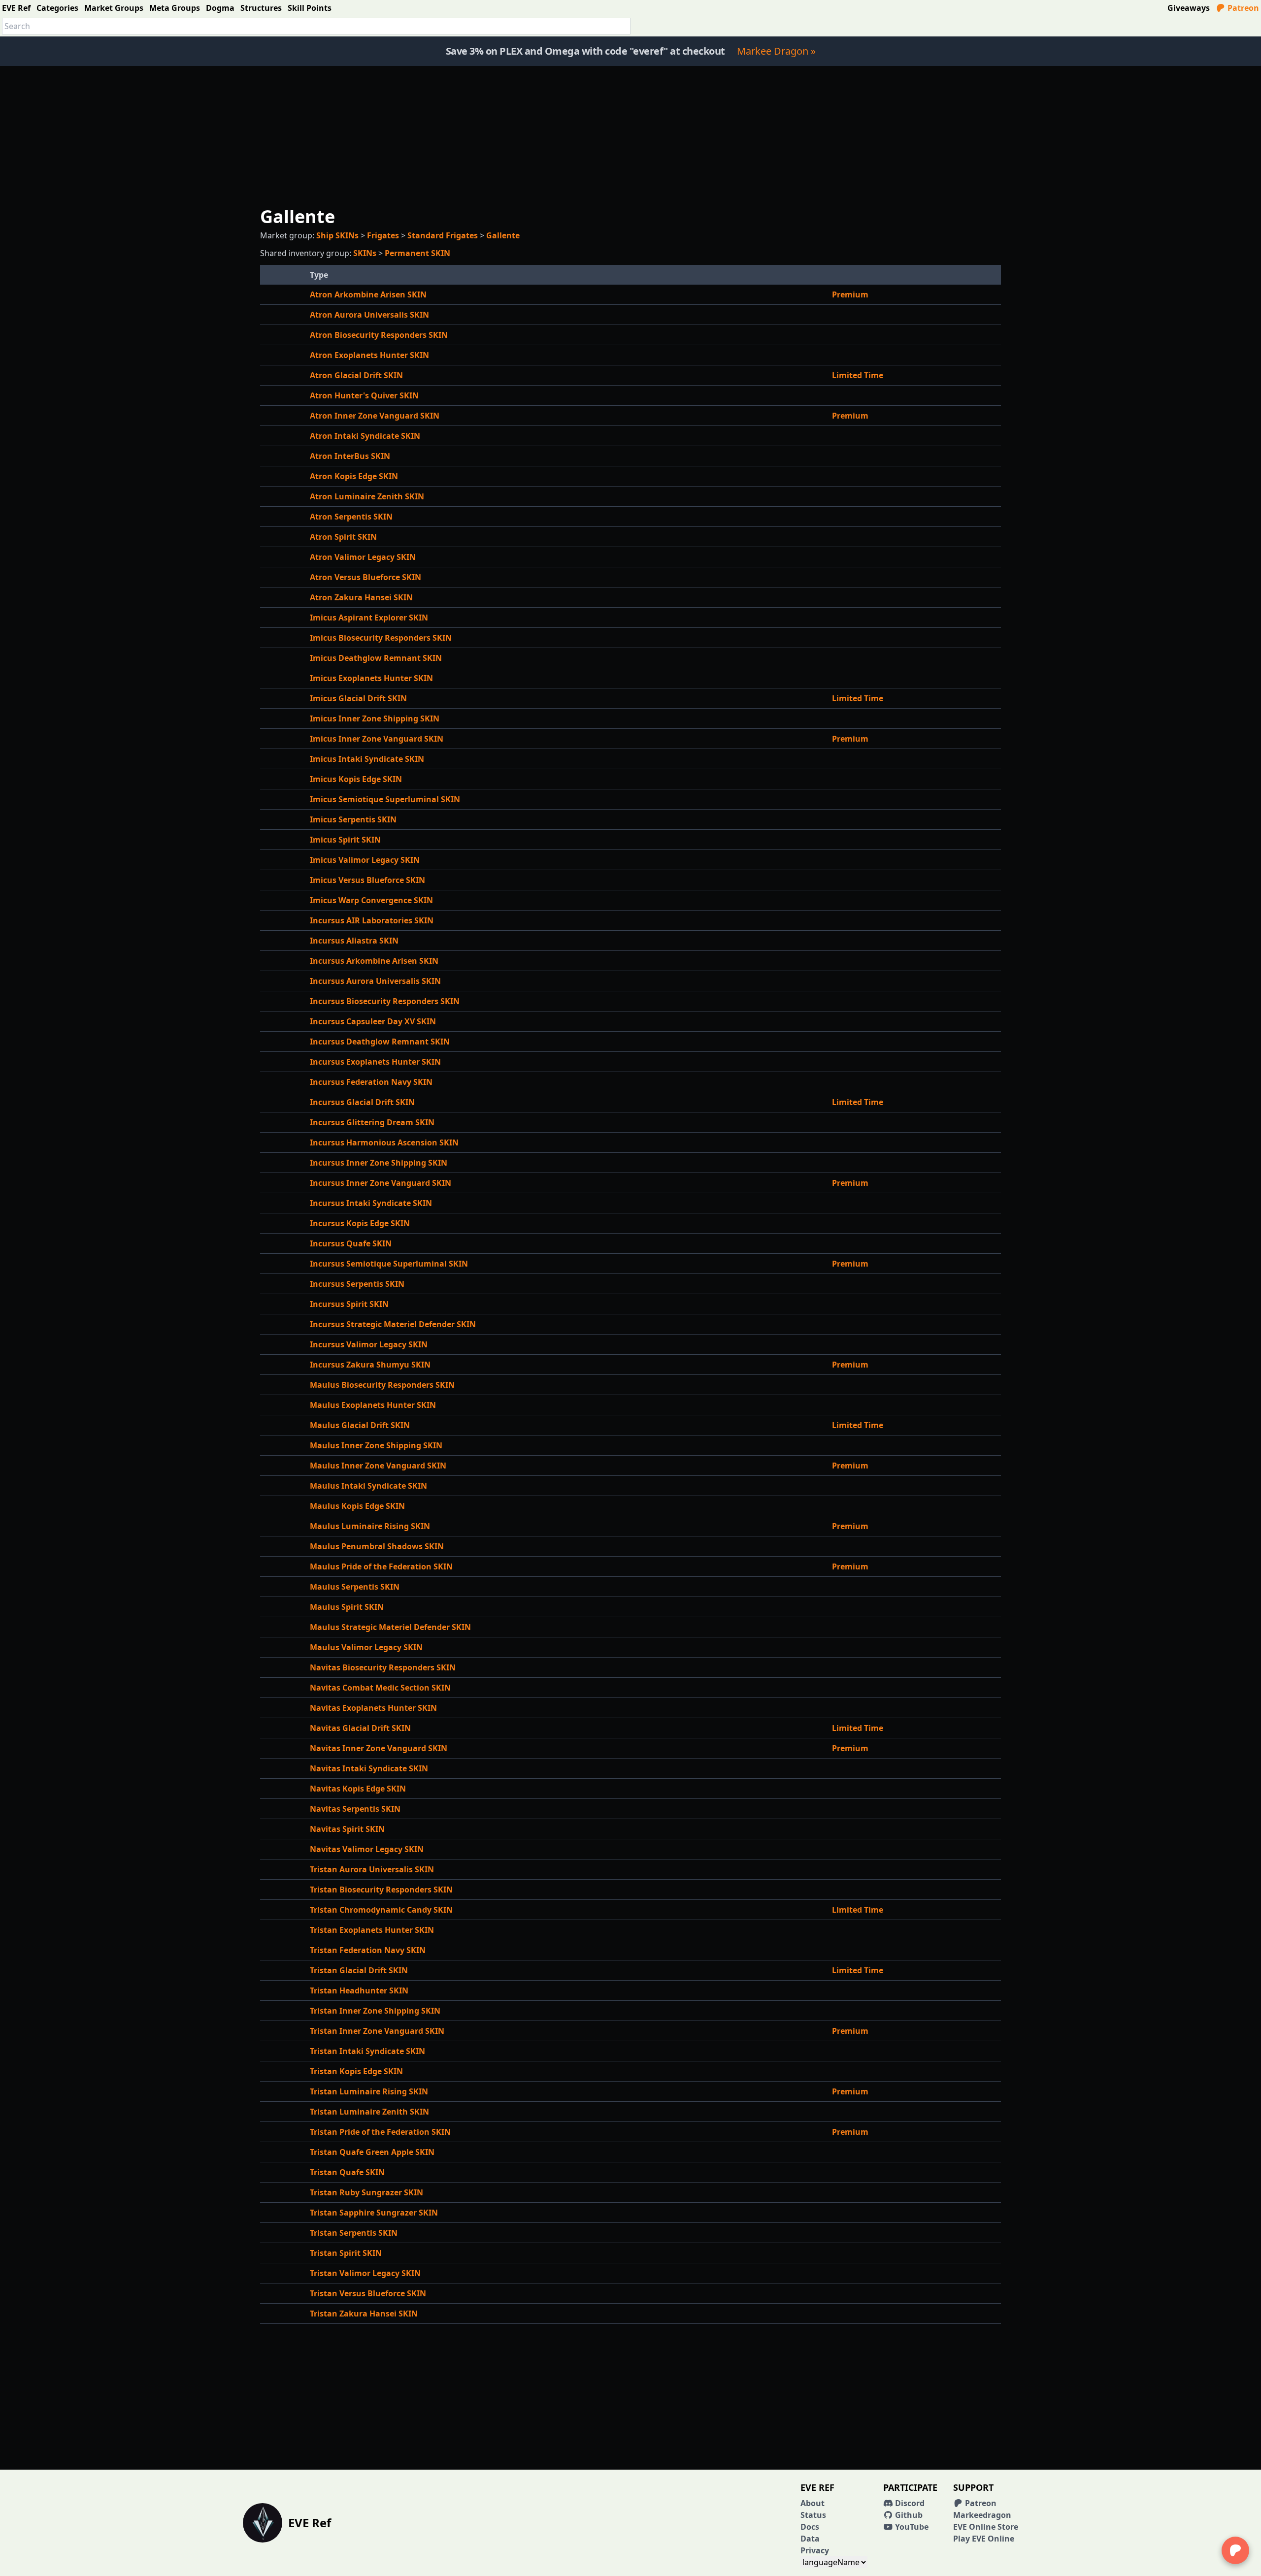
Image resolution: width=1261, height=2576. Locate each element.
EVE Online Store (986, 2527)
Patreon (1242, 8)
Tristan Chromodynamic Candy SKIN (381, 1910)
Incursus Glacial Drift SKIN (362, 1102)
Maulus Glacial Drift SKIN (360, 1425)
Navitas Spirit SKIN (347, 1829)
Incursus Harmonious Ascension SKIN (384, 1142)
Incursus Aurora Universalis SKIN (375, 981)
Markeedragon (982, 2515)
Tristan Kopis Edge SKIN (356, 2071)
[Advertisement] (630, 135)
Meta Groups (175, 8)
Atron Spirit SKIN (343, 537)
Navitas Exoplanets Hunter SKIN (373, 1708)
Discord (909, 2503)
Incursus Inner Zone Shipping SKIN (379, 1163)
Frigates (383, 235)
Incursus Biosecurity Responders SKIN (385, 1001)
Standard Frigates (443, 235)
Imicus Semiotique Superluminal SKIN (385, 799)
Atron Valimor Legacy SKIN (363, 557)
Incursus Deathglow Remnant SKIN (380, 1042)
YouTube (911, 2527)
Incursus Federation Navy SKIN (371, 1082)
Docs (810, 2527)
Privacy (815, 2550)
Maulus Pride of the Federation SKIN (381, 1566)
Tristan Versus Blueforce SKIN (368, 2293)
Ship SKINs (337, 235)
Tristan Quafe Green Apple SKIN (372, 2152)
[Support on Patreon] (1235, 2550)
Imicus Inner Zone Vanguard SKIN (377, 739)
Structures (261, 8)
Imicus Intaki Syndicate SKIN (367, 759)
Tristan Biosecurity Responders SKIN (381, 1890)
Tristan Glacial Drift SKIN (359, 1970)
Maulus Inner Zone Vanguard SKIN (378, 1466)
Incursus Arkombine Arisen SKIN (374, 961)
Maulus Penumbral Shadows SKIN (377, 1546)
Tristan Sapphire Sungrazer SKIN (374, 2213)
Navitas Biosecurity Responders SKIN (383, 1667)
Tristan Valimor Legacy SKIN (365, 2273)
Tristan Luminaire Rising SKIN (369, 2091)
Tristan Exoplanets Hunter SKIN (372, 1930)
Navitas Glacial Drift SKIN (360, 1728)
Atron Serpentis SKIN (351, 517)
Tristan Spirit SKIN (346, 2253)
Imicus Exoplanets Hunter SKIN (371, 678)
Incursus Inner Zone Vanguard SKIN (381, 1183)
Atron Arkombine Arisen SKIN (368, 294)
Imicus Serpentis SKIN (353, 819)
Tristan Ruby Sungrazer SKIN (366, 2192)
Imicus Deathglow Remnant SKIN (376, 658)
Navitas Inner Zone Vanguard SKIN (379, 1748)
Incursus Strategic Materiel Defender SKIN (393, 1324)
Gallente (503, 235)
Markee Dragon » (776, 51)
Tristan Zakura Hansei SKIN (364, 2314)
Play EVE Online (984, 2539)
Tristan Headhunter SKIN (359, 1990)
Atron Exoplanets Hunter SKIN (369, 355)
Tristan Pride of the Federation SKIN (380, 2132)
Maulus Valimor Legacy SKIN (366, 1647)
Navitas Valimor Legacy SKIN (367, 1849)
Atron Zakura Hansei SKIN (361, 597)
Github (908, 2515)
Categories (57, 8)
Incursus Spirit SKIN (349, 1304)
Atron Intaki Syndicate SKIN (365, 436)
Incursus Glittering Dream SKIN (372, 1122)
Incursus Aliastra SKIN (354, 941)
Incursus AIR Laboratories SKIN (372, 920)
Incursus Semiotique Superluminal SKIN (389, 1264)
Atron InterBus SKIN (350, 456)
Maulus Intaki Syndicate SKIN (368, 1486)
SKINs (365, 253)
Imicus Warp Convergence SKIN (371, 900)
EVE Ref (16, 8)
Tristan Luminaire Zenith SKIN (369, 2112)
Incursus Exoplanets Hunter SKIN (375, 1062)
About (813, 2503)
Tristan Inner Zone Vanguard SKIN (377, 2031)
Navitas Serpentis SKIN (355, 1809)
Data (810, 2539)
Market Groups (114, 8)
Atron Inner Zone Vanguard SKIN (375, 416)
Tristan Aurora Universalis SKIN (372, 1869)
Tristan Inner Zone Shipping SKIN (375, 2011)
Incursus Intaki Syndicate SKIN (371, 1203)
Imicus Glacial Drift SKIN (358, 698)
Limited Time (858, 375)
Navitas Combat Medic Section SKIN (380, 1688)
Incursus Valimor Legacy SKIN (369, 1344)
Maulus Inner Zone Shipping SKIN (376, 1445)
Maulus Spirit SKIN (347, 1607)
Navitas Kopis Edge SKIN (358, 1789)
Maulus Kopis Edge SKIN (357, 1506)
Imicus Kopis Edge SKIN (356, 779)
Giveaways (1189, 8)
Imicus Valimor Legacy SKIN (365, 860)
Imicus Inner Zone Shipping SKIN (375, 718)
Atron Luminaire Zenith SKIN (367, 496)
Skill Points (310, 8)
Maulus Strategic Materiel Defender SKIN (390, 1627)
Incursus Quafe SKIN (351, 1243)
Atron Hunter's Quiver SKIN (364, 395)
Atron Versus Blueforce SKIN (365, 577)
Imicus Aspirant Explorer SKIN (369, 618)
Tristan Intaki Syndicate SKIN (367, 2051)
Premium (850, 294)
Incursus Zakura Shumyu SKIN (370, 1365)
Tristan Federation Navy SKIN (368, 1950)
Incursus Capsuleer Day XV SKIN (373, 1021)
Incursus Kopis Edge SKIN (360, 1223)
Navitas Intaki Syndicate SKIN (369, 1768)
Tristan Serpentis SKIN (354, 2233)
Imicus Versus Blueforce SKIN (367, 880)
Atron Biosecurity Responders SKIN (379, 335)
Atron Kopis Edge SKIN (354, 476)
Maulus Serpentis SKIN (355, 1587)
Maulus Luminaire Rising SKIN (370, 1526)
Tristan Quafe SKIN (347, 2172)
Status (813, 2515)
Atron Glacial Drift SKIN (356, 375)
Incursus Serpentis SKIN (357, 1284)
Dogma (220, 8)
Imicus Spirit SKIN (345, 840)
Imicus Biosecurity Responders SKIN (381, 638)
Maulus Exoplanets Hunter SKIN (373, 1405)
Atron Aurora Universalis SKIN (369, 315)
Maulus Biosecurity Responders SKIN (382, 1385)
